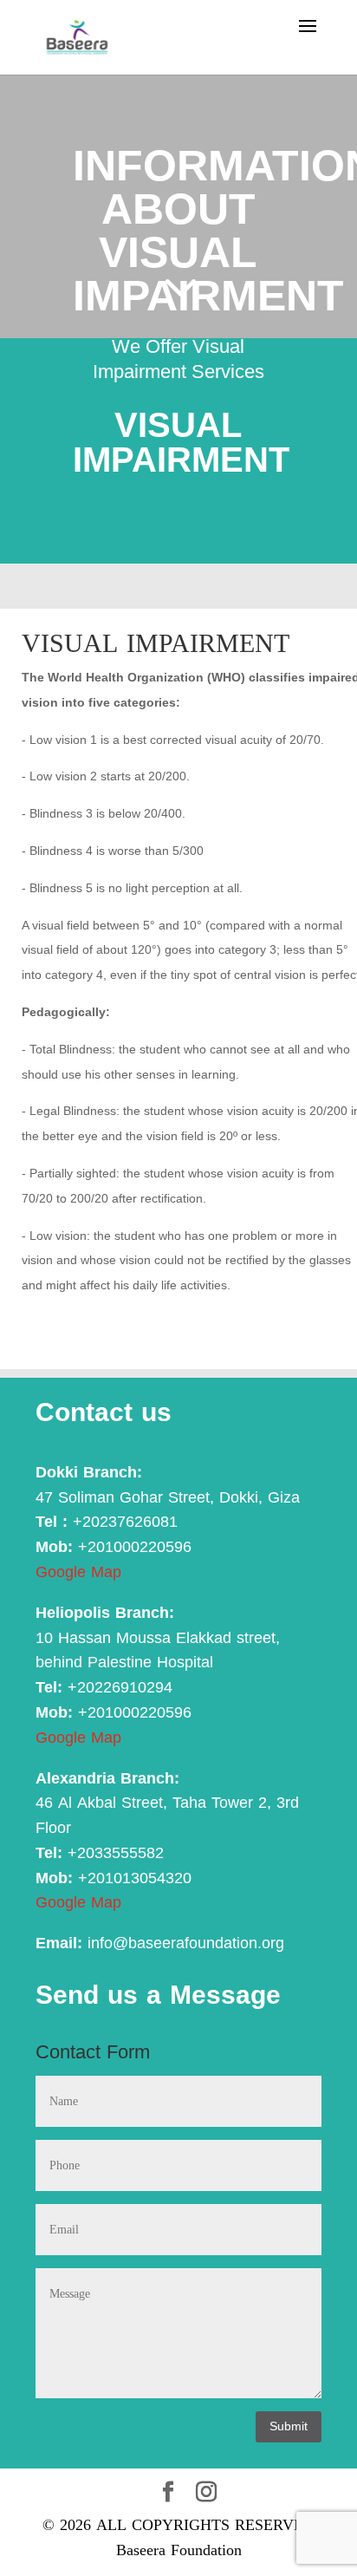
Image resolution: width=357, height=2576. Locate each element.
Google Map (78, 1572)
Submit (289, 2426)
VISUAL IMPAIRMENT (156, 643)
